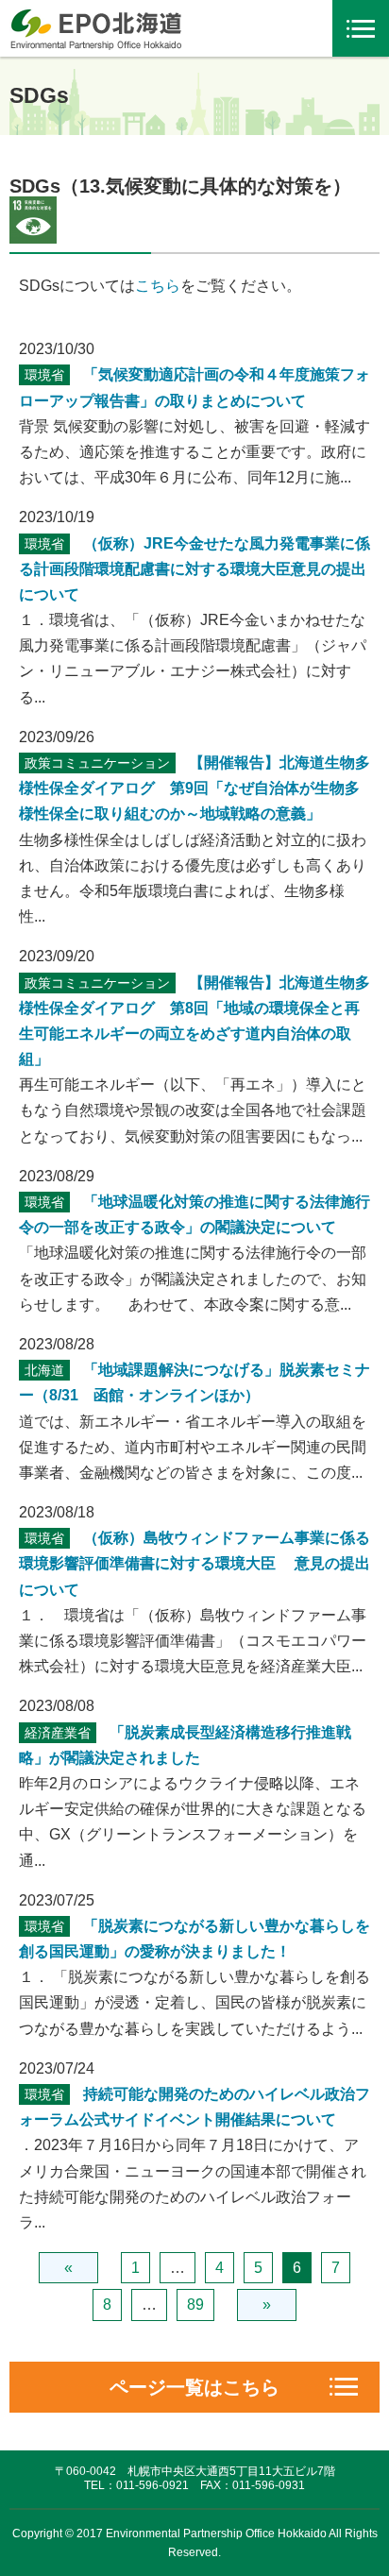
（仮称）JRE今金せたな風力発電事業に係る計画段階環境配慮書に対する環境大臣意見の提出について (194, 569)
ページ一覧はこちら (194, 2387)
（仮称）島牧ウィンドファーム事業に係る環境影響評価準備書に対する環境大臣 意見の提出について (194, 1563)
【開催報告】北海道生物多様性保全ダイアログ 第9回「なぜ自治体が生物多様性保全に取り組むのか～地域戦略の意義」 (194, 788)
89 (195, 2305)
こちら (158, 286)
